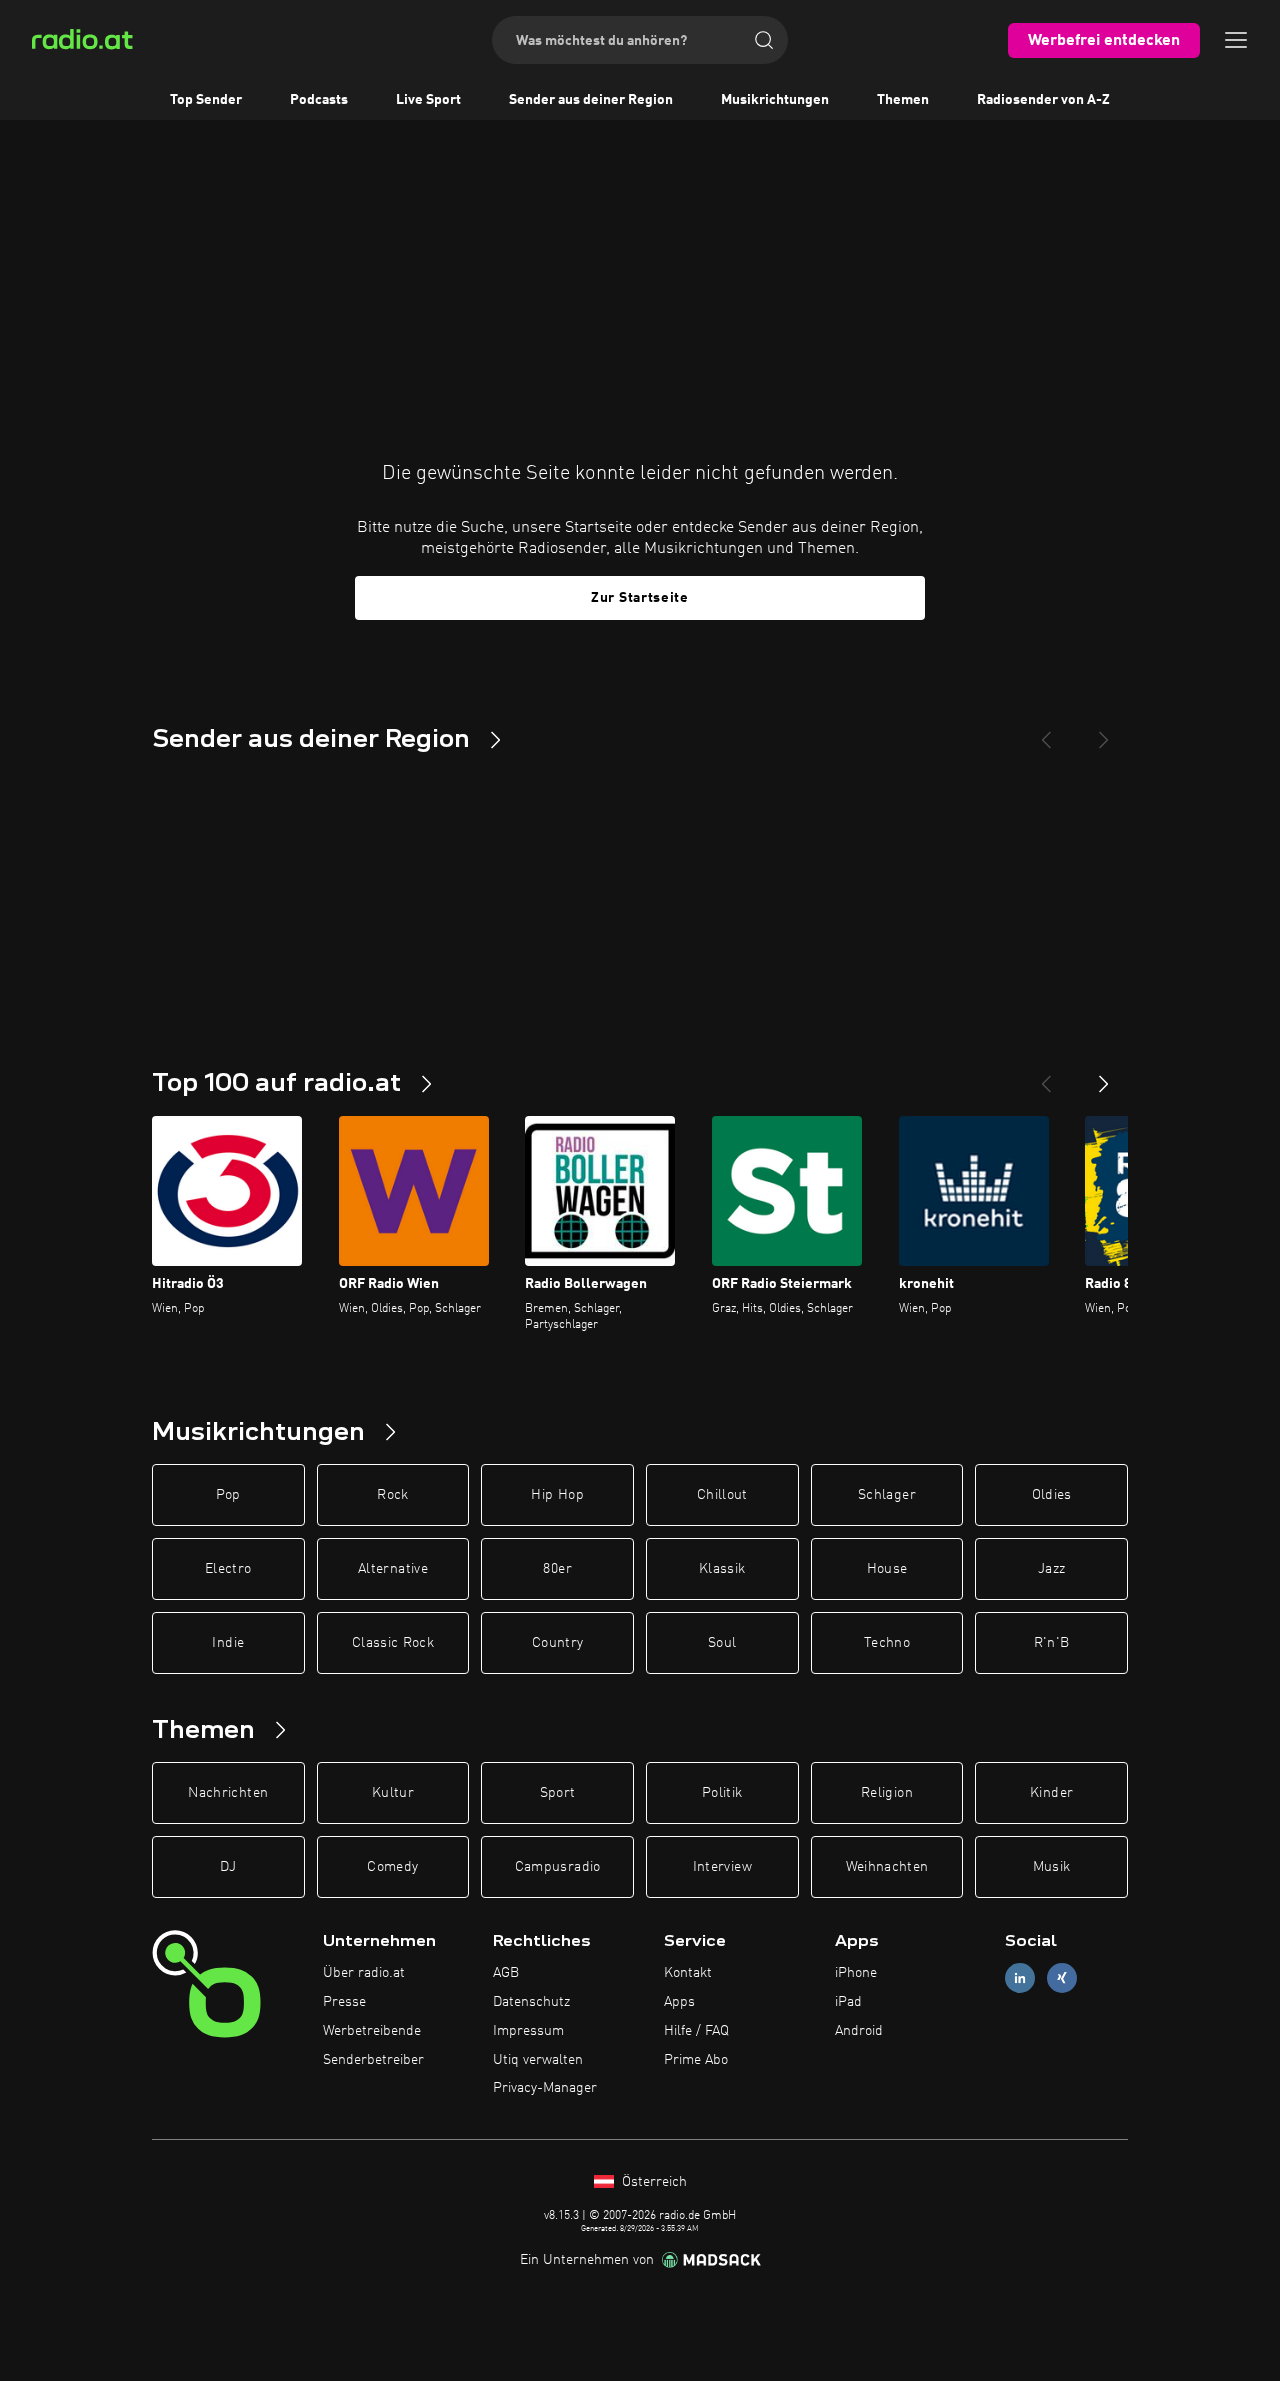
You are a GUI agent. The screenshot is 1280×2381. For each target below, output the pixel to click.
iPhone (856, 1973)
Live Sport (428, 100)
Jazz (1051, 1569)
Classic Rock (393, 1643)
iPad (848, 2002)
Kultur (393, 1793)
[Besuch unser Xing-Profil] (1062, 1978)
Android (859, 2031)
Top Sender (206, 100)
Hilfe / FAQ (696, 2031)
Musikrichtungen (775, 100)
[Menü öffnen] (1236, 40)
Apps (679, 2002)
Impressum (528, 2031)
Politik (722, 1793)
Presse (344, 2002)
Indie (228, 1643)
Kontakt (688, 1973)
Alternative (393, 1569)
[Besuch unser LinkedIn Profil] (1020, 1978)
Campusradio (558, 1867)
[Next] (1104, 732)
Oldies (1052, 1495)
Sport (558, 1793)
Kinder (1051, 1793)
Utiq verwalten (538, 2060)
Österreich (652, 2182)
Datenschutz (531, 2002)
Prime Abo (696, 2060)
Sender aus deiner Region (591, 100)
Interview (722, 1867)
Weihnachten (887, 1867)
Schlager (887, 1495)
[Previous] (1046, 732)
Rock (392, 1495)
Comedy (392, 1867)
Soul (722, 1643)
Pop (228, 1495)
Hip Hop (557, 1495)
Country (557, 1643)
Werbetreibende (372, 2031)
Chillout (722, 1495)
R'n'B (1052, 1643)
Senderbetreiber (373, 2060)
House (887, 1569)
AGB (506, 1973)
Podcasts (319, 100)
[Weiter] (1104, 1076)
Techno (887, 1643)
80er (557, 1569)
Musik (1052, 1867)
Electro (228, 1569)
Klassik (722, 1569)
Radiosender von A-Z (1043, 100)
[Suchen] (764, 40)
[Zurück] (1046, 1076)
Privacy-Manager (545, 2088)
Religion (887, 1793)
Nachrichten (228, 1793)
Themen (903, 100)
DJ (228, 1867)
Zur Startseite (640, 598)
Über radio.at (364, 1973)
